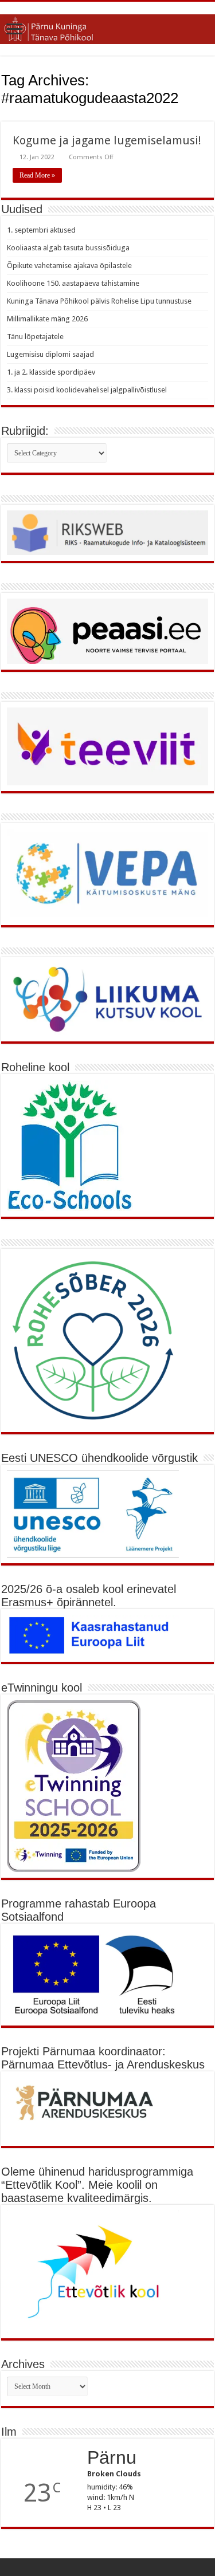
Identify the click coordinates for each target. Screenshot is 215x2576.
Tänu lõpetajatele (35, 337)
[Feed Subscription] (211, 115)
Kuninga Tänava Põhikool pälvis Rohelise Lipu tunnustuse (99, 301)
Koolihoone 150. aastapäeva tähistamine (73, 283)
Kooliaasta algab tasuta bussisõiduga (68, 248)
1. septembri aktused (41, 230)
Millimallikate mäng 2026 (47, 319)
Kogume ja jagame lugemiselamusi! (107, 140)
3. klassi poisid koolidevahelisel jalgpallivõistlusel (87, 390)
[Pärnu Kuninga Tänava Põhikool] (107, 27)
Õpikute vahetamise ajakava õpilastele (69, 266)
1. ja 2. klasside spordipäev (51, 372)
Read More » (37, 175)
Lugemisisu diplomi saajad (50, 354)
